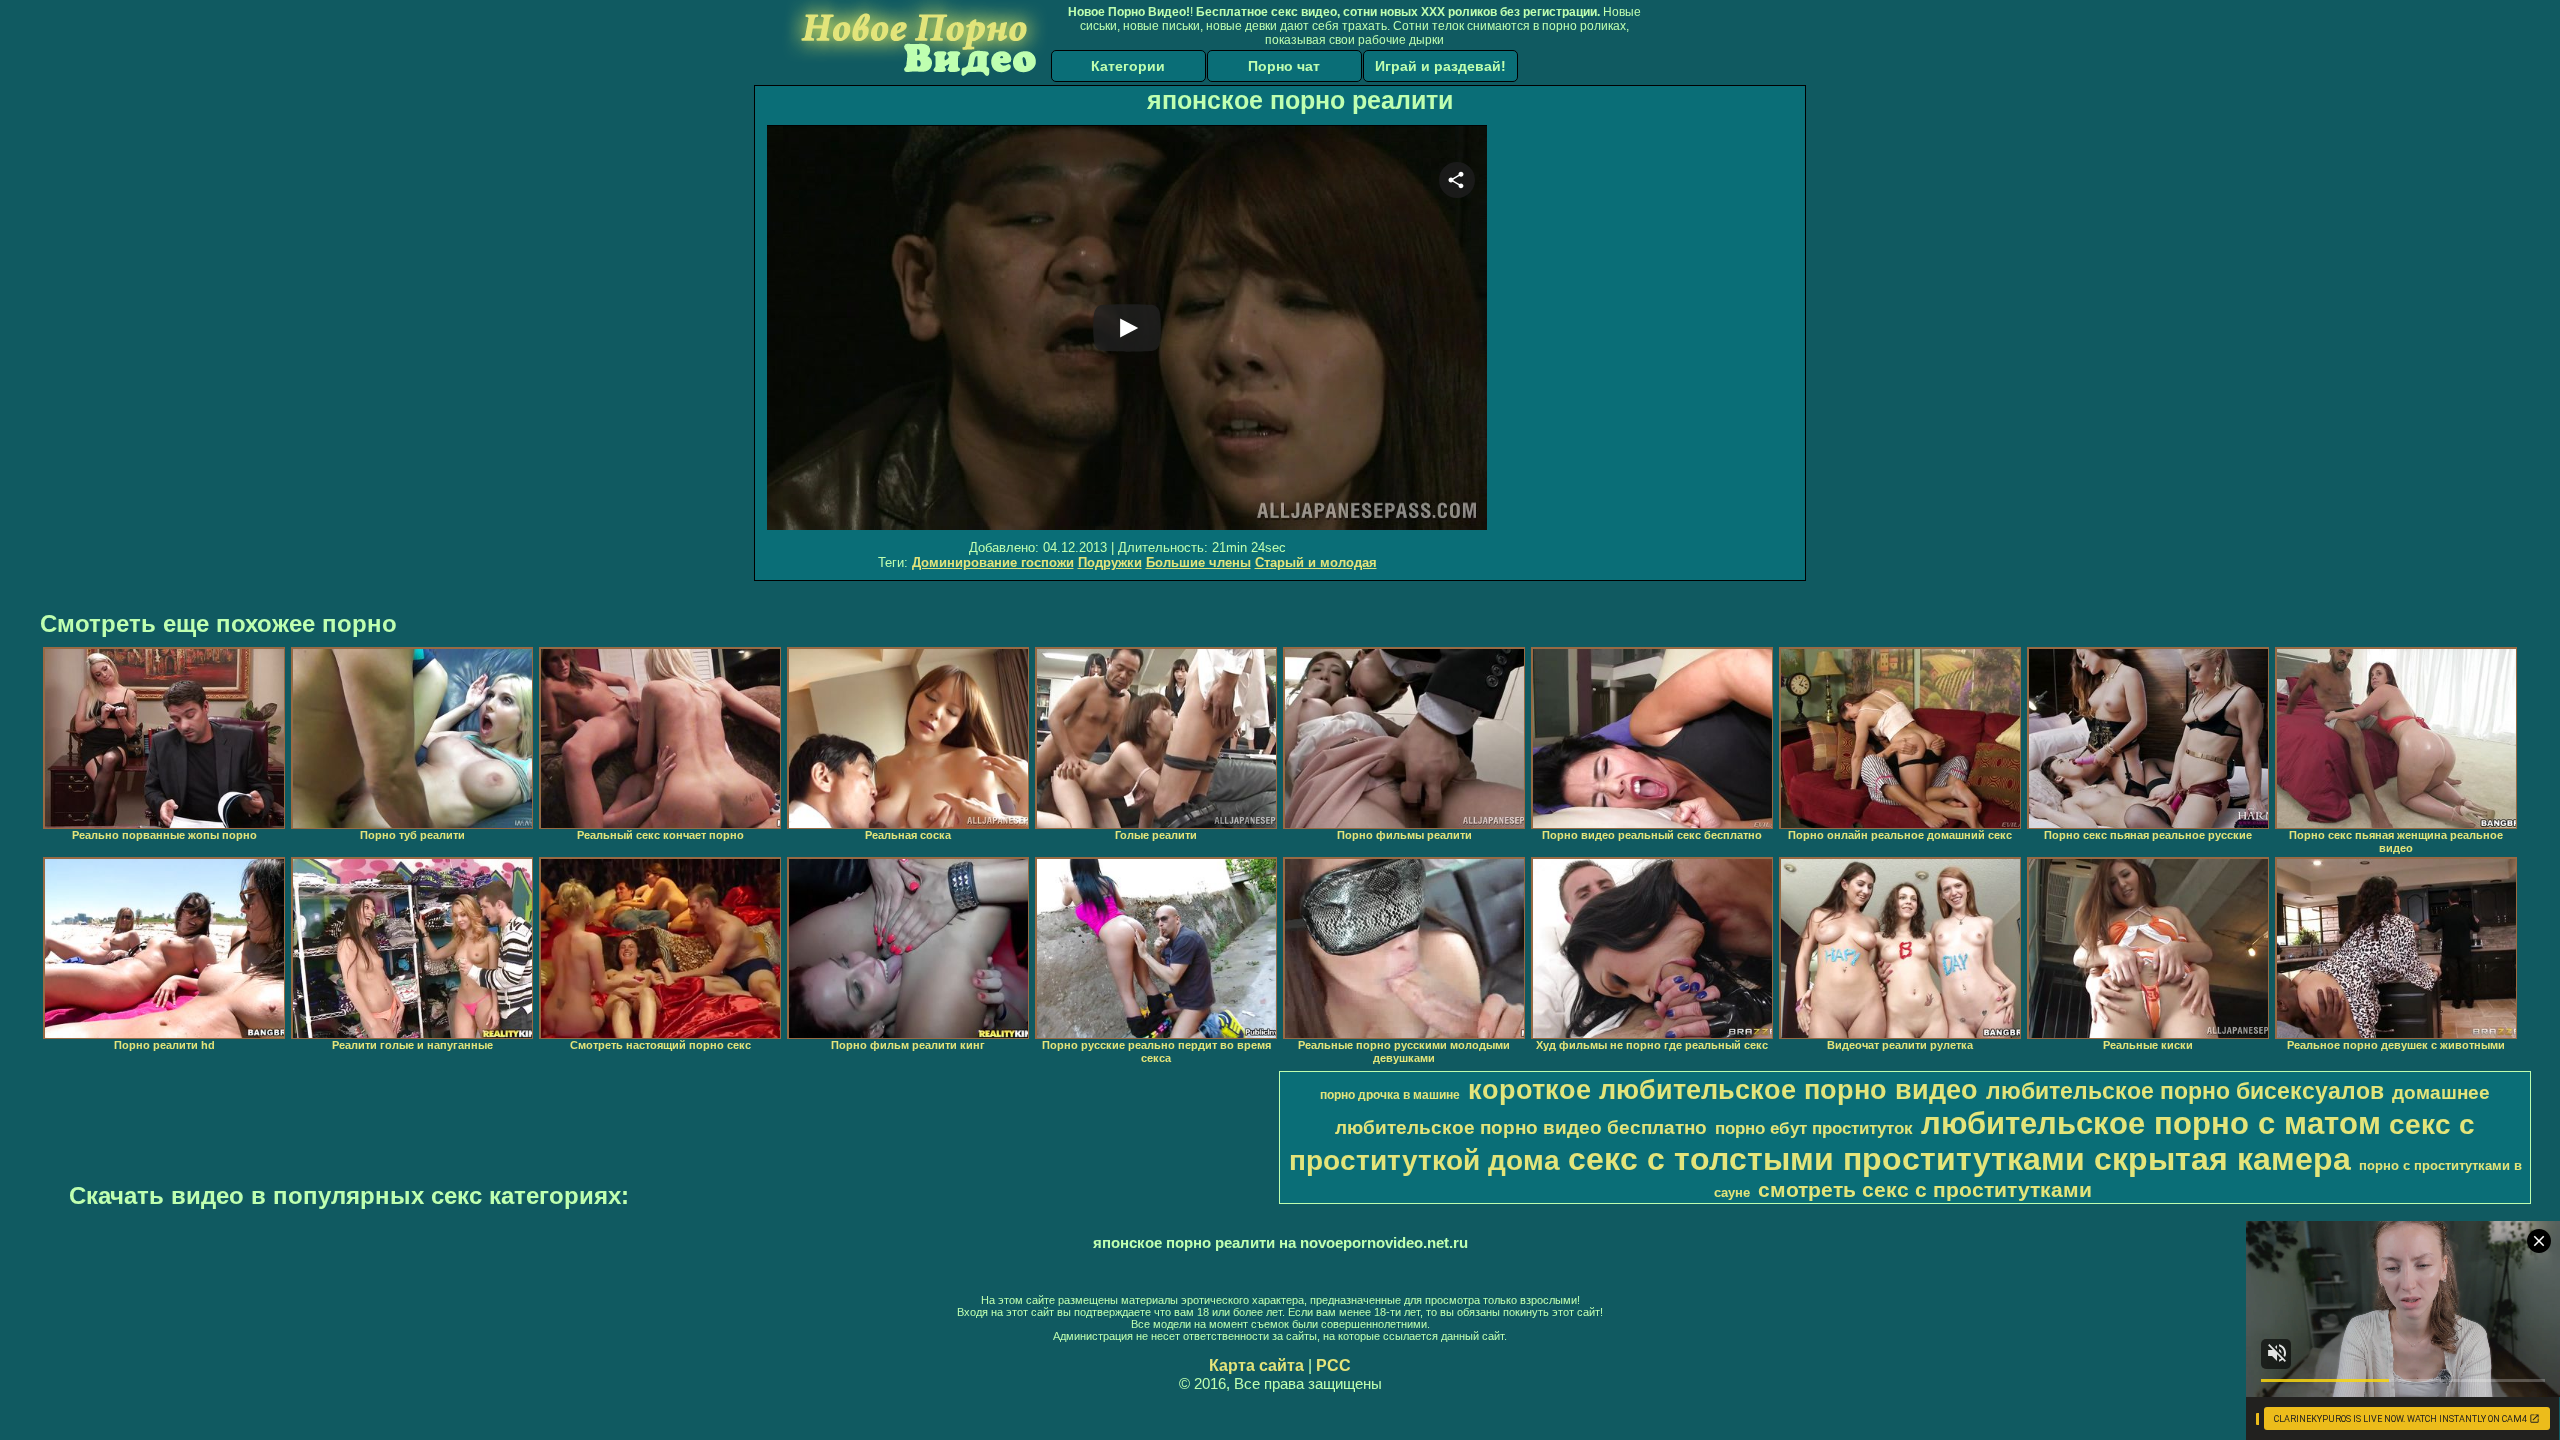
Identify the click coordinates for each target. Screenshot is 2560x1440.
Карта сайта (1256, 1365)
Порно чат (1284, 66)
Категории (1128, 66)
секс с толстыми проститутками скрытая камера (1959, 1159)
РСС (1333, 1365)
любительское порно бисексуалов (2185, 1091)
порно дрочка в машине (1390, 1095)
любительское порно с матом (2151, 1123)
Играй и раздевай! (1440, 66)
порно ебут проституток (1814, 1128)
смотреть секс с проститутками (1925, 1190)
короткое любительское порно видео (1723, 1090)
